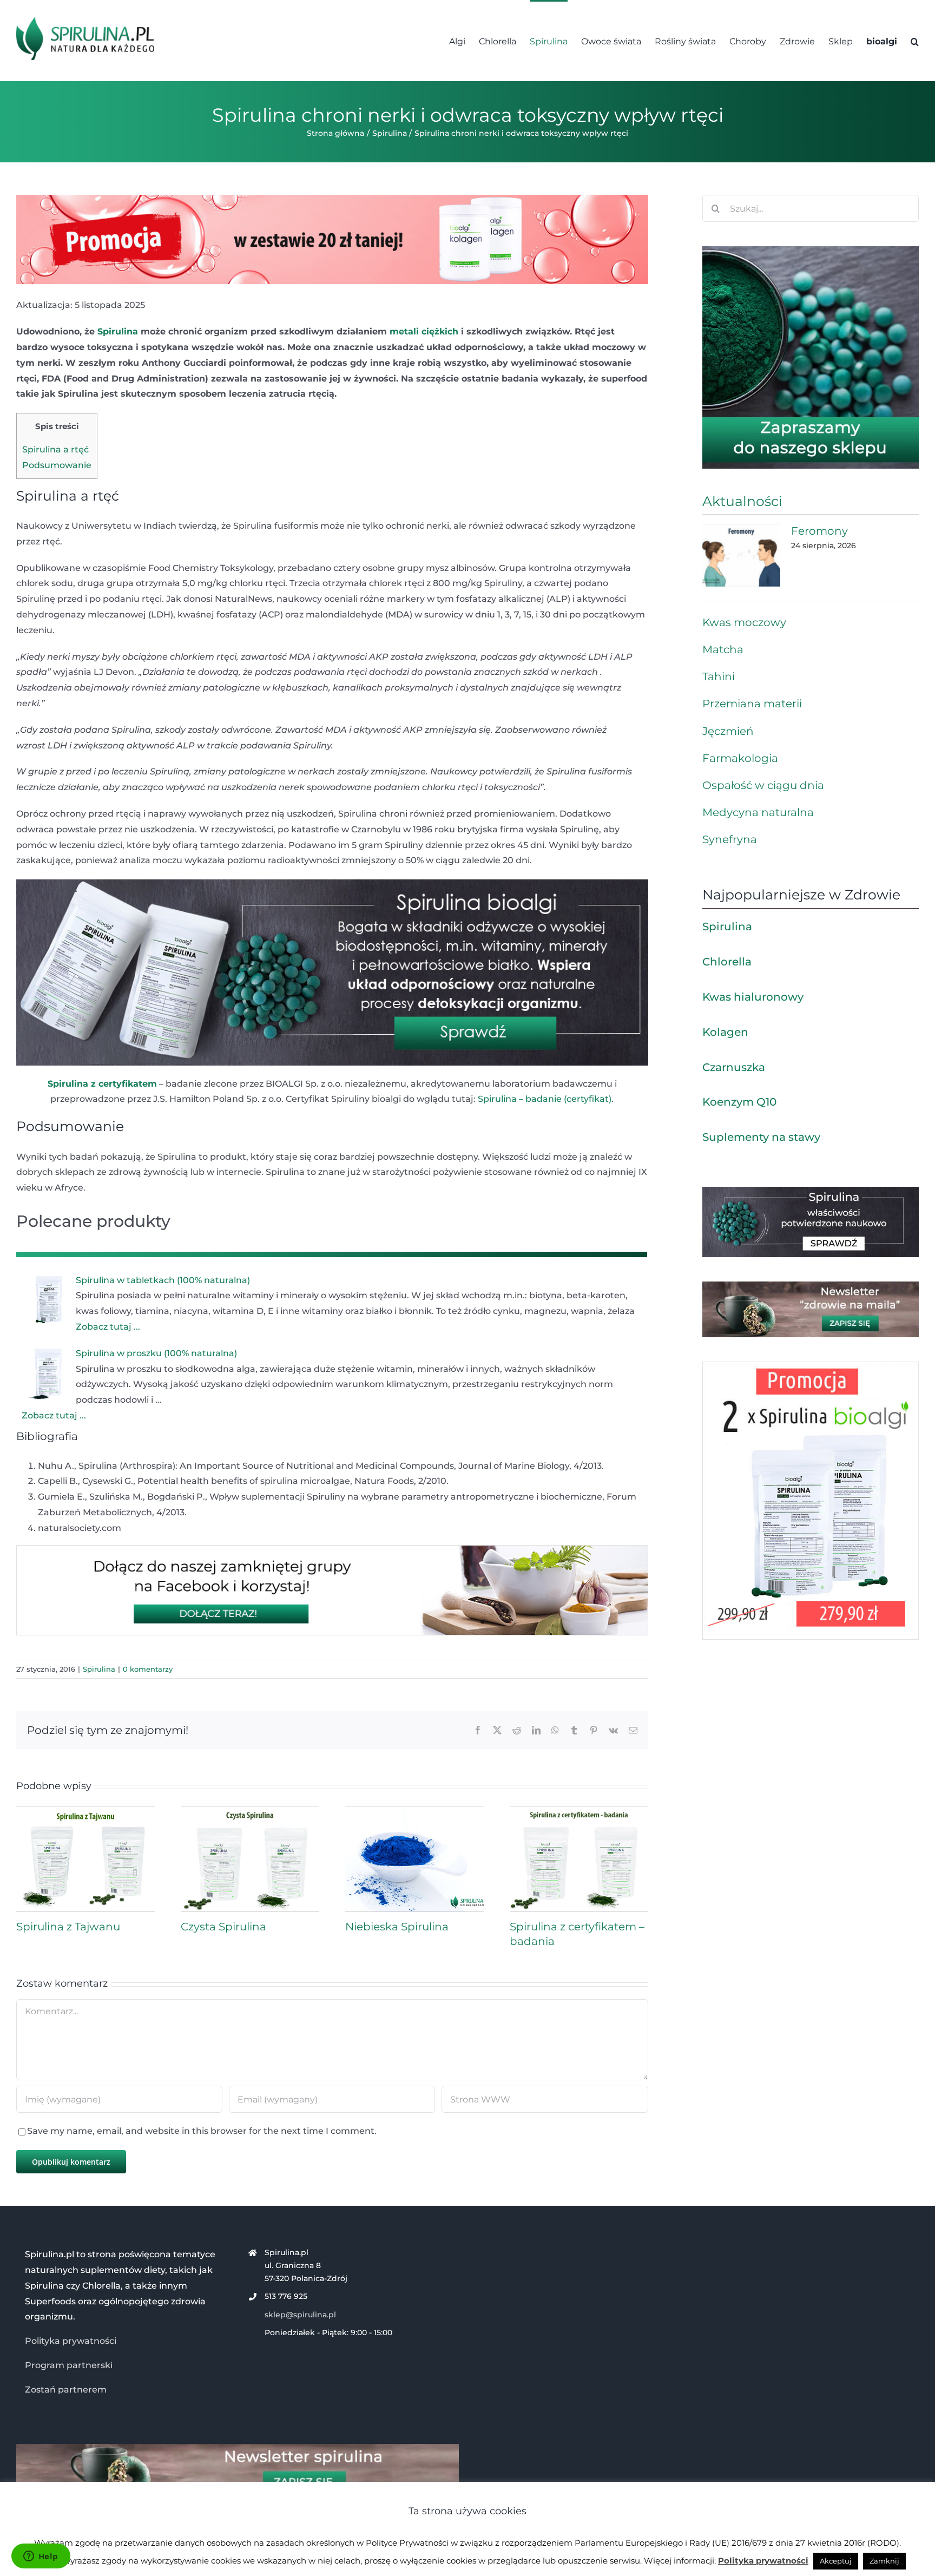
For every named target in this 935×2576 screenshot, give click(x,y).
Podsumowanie (57, 465)
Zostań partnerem (66, 2390)
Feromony (819, 531)
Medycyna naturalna (758, 812)
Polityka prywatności (71, 2341)
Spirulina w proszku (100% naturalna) (156, 1353)
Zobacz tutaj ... (108, 1327)
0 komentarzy (148, 1669)
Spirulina (118, 331)
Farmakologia (740, 758)
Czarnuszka (734, 1067)
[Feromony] (741, 555)
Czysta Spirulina (223, 1927)
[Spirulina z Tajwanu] (85, 1811)
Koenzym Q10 (739, 1102)
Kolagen (725, 1032)
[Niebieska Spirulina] (414, 1811)
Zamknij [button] (884, 2561)
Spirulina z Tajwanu (68, 1927)
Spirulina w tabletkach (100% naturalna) (163, 1280)
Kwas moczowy (744, 622)
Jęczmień (728, 731)
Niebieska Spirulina (397, 1927)
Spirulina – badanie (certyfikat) (545, 1099)
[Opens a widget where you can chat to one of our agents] (41, 2557)
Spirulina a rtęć (55, 449)
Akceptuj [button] (836, 2561)
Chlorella (727, 962)
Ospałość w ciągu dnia (763, 785)
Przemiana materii (752, 704)
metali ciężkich (424, 331)
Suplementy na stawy (761, 1137)
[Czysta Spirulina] (250, 1811)
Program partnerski (69, 2365)
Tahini (719, 676)
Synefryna (730, 839)
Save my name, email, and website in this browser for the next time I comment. (202, 2131)
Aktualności (742, 501)
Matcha (723, 649)
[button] (915, 41)
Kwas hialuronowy (753, 997)
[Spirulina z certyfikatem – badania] (579, 1811)
